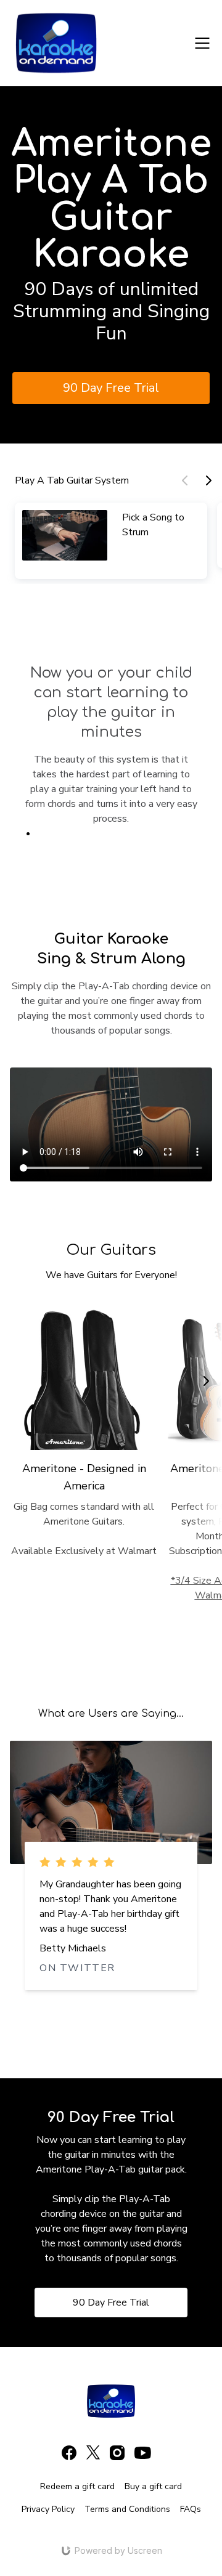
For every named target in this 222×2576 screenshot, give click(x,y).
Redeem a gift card (77, 2486)
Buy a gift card (153, 2486)
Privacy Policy (48, 2509)
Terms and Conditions (127, 2509)
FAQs (191, 2509)
